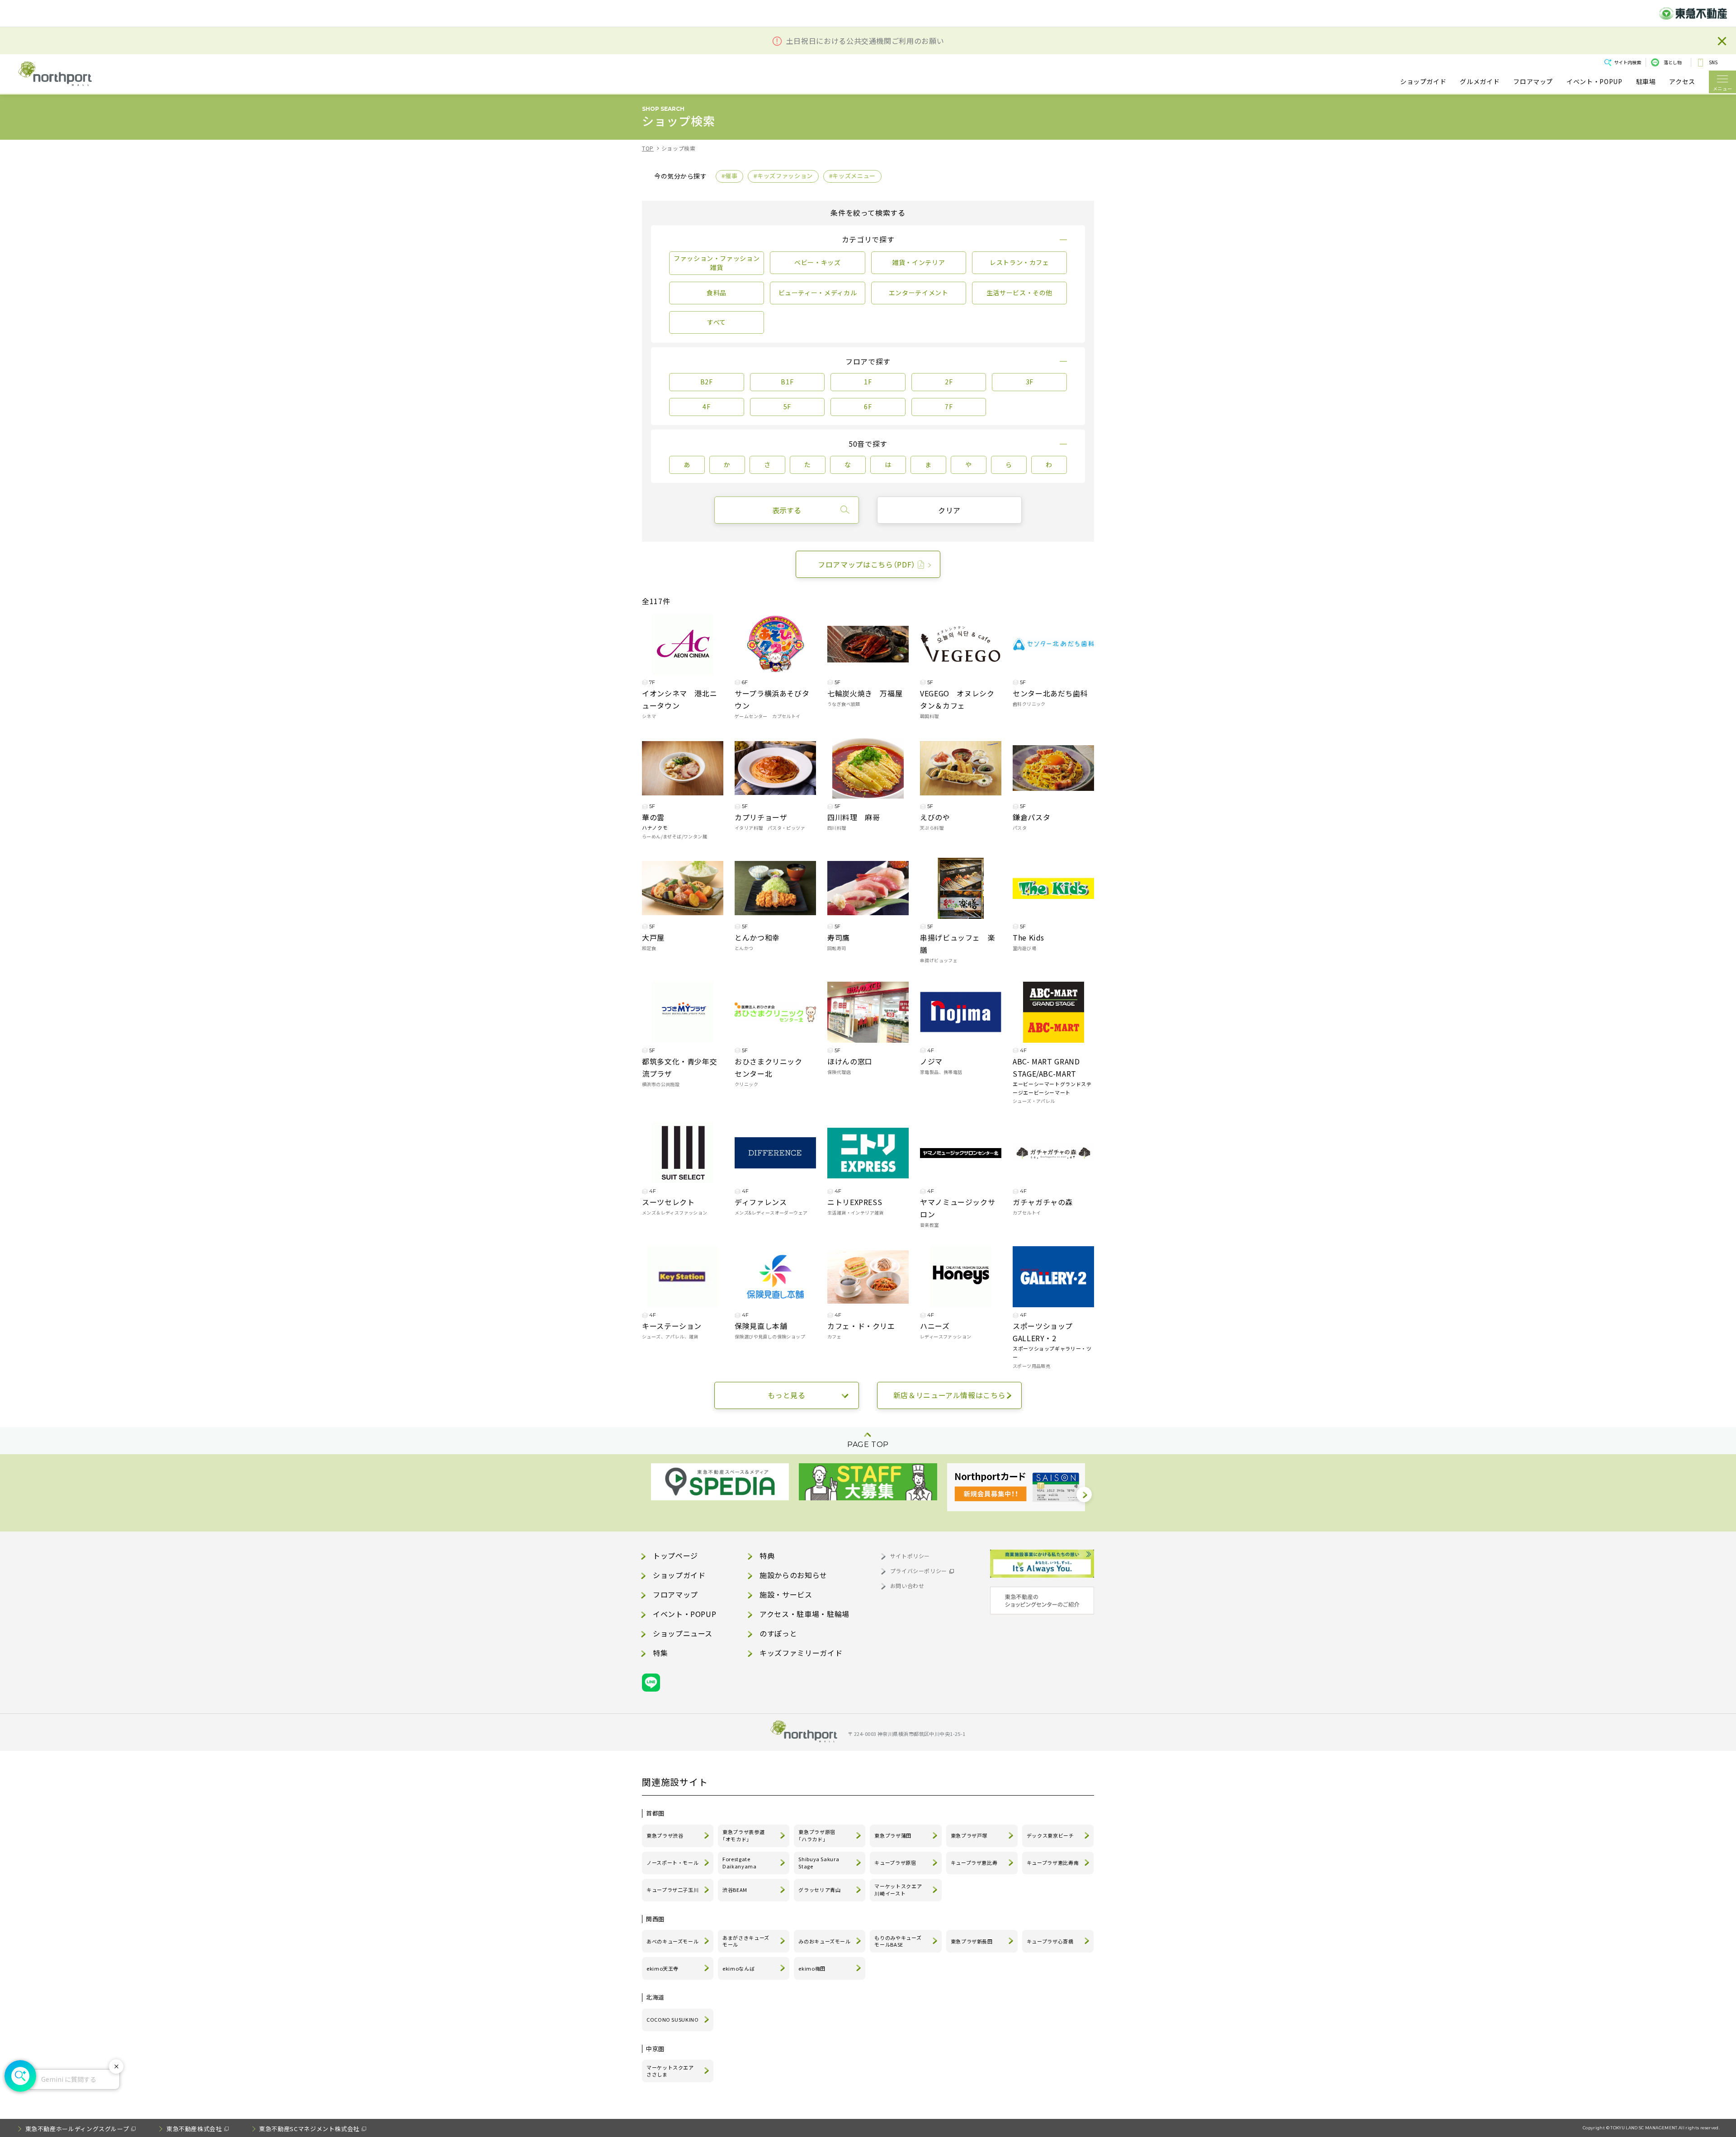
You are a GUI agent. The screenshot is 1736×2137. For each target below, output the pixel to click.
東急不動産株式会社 (194, 2129)
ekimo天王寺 (663, 1968)
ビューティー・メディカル (818, 293)
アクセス (1682, 82)
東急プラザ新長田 (972, 1941)
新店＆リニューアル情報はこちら (950, 1395)
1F (868, 382)
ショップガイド (1423, 82)
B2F (707, 382)
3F (1030, 382)
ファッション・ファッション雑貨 (717, 263)
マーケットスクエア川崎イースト (898, 1890)
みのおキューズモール (824, 1941)
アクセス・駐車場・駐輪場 (804, 1614)
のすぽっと (778, 1633)
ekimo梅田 (812, 1968)
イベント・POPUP (1594, 82)
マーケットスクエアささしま (670, 2071)
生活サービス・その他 (1019, 293)
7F (949, 407)
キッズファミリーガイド (801, 1653)
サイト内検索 (1627, 62)
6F (868, 407)
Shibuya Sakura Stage (819, 1863)
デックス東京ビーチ (1050, 1835)
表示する (787, 510)
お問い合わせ (907, 1586)
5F (787, 407)
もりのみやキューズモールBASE (898, 1941)
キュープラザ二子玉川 (672, 1890)
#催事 (729, 176)
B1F (787, 382)
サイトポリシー (910, 1556)
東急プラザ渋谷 (665, 1835)
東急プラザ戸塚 (969, 1835)
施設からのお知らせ (793, 1575)
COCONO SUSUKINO (673, 2019)
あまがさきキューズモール (746, 1941)
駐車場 (1646, 82)
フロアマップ (1533, 82)
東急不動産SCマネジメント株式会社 (309, 2129)
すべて (717, 322)
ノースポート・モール (672, 1863)
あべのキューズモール (672, 1941)
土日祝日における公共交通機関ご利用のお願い (865, 41)
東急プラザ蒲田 (893, 1835)
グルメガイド (1480, 82)
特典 (767, 1555)
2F (949, 382)
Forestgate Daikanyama (739, 1863)
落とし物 (1673, 62)
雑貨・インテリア (918, 262)
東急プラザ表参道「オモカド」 (743, 1835)
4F (706, 407)
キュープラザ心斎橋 (1050, 1941)
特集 (660, 1653)
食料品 (717, 293)
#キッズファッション (783, 176)
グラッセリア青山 (819, 1890)
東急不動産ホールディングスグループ (77, 2129)
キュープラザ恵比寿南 (1053, 1863)
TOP (648, 148)
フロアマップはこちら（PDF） (867, 564)
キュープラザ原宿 (895, 1863)
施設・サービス (786, 1594)
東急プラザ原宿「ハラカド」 (817, 1835)
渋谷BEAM (735, 1890)
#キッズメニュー (852, 176)
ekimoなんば (738, 1968)
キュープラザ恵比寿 (974, 1863)
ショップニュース (683, 1633)
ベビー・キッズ (817, 262)
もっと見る (786, 1395)
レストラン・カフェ (1019, 262)
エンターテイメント (919, 293)
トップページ (675, 1555)
